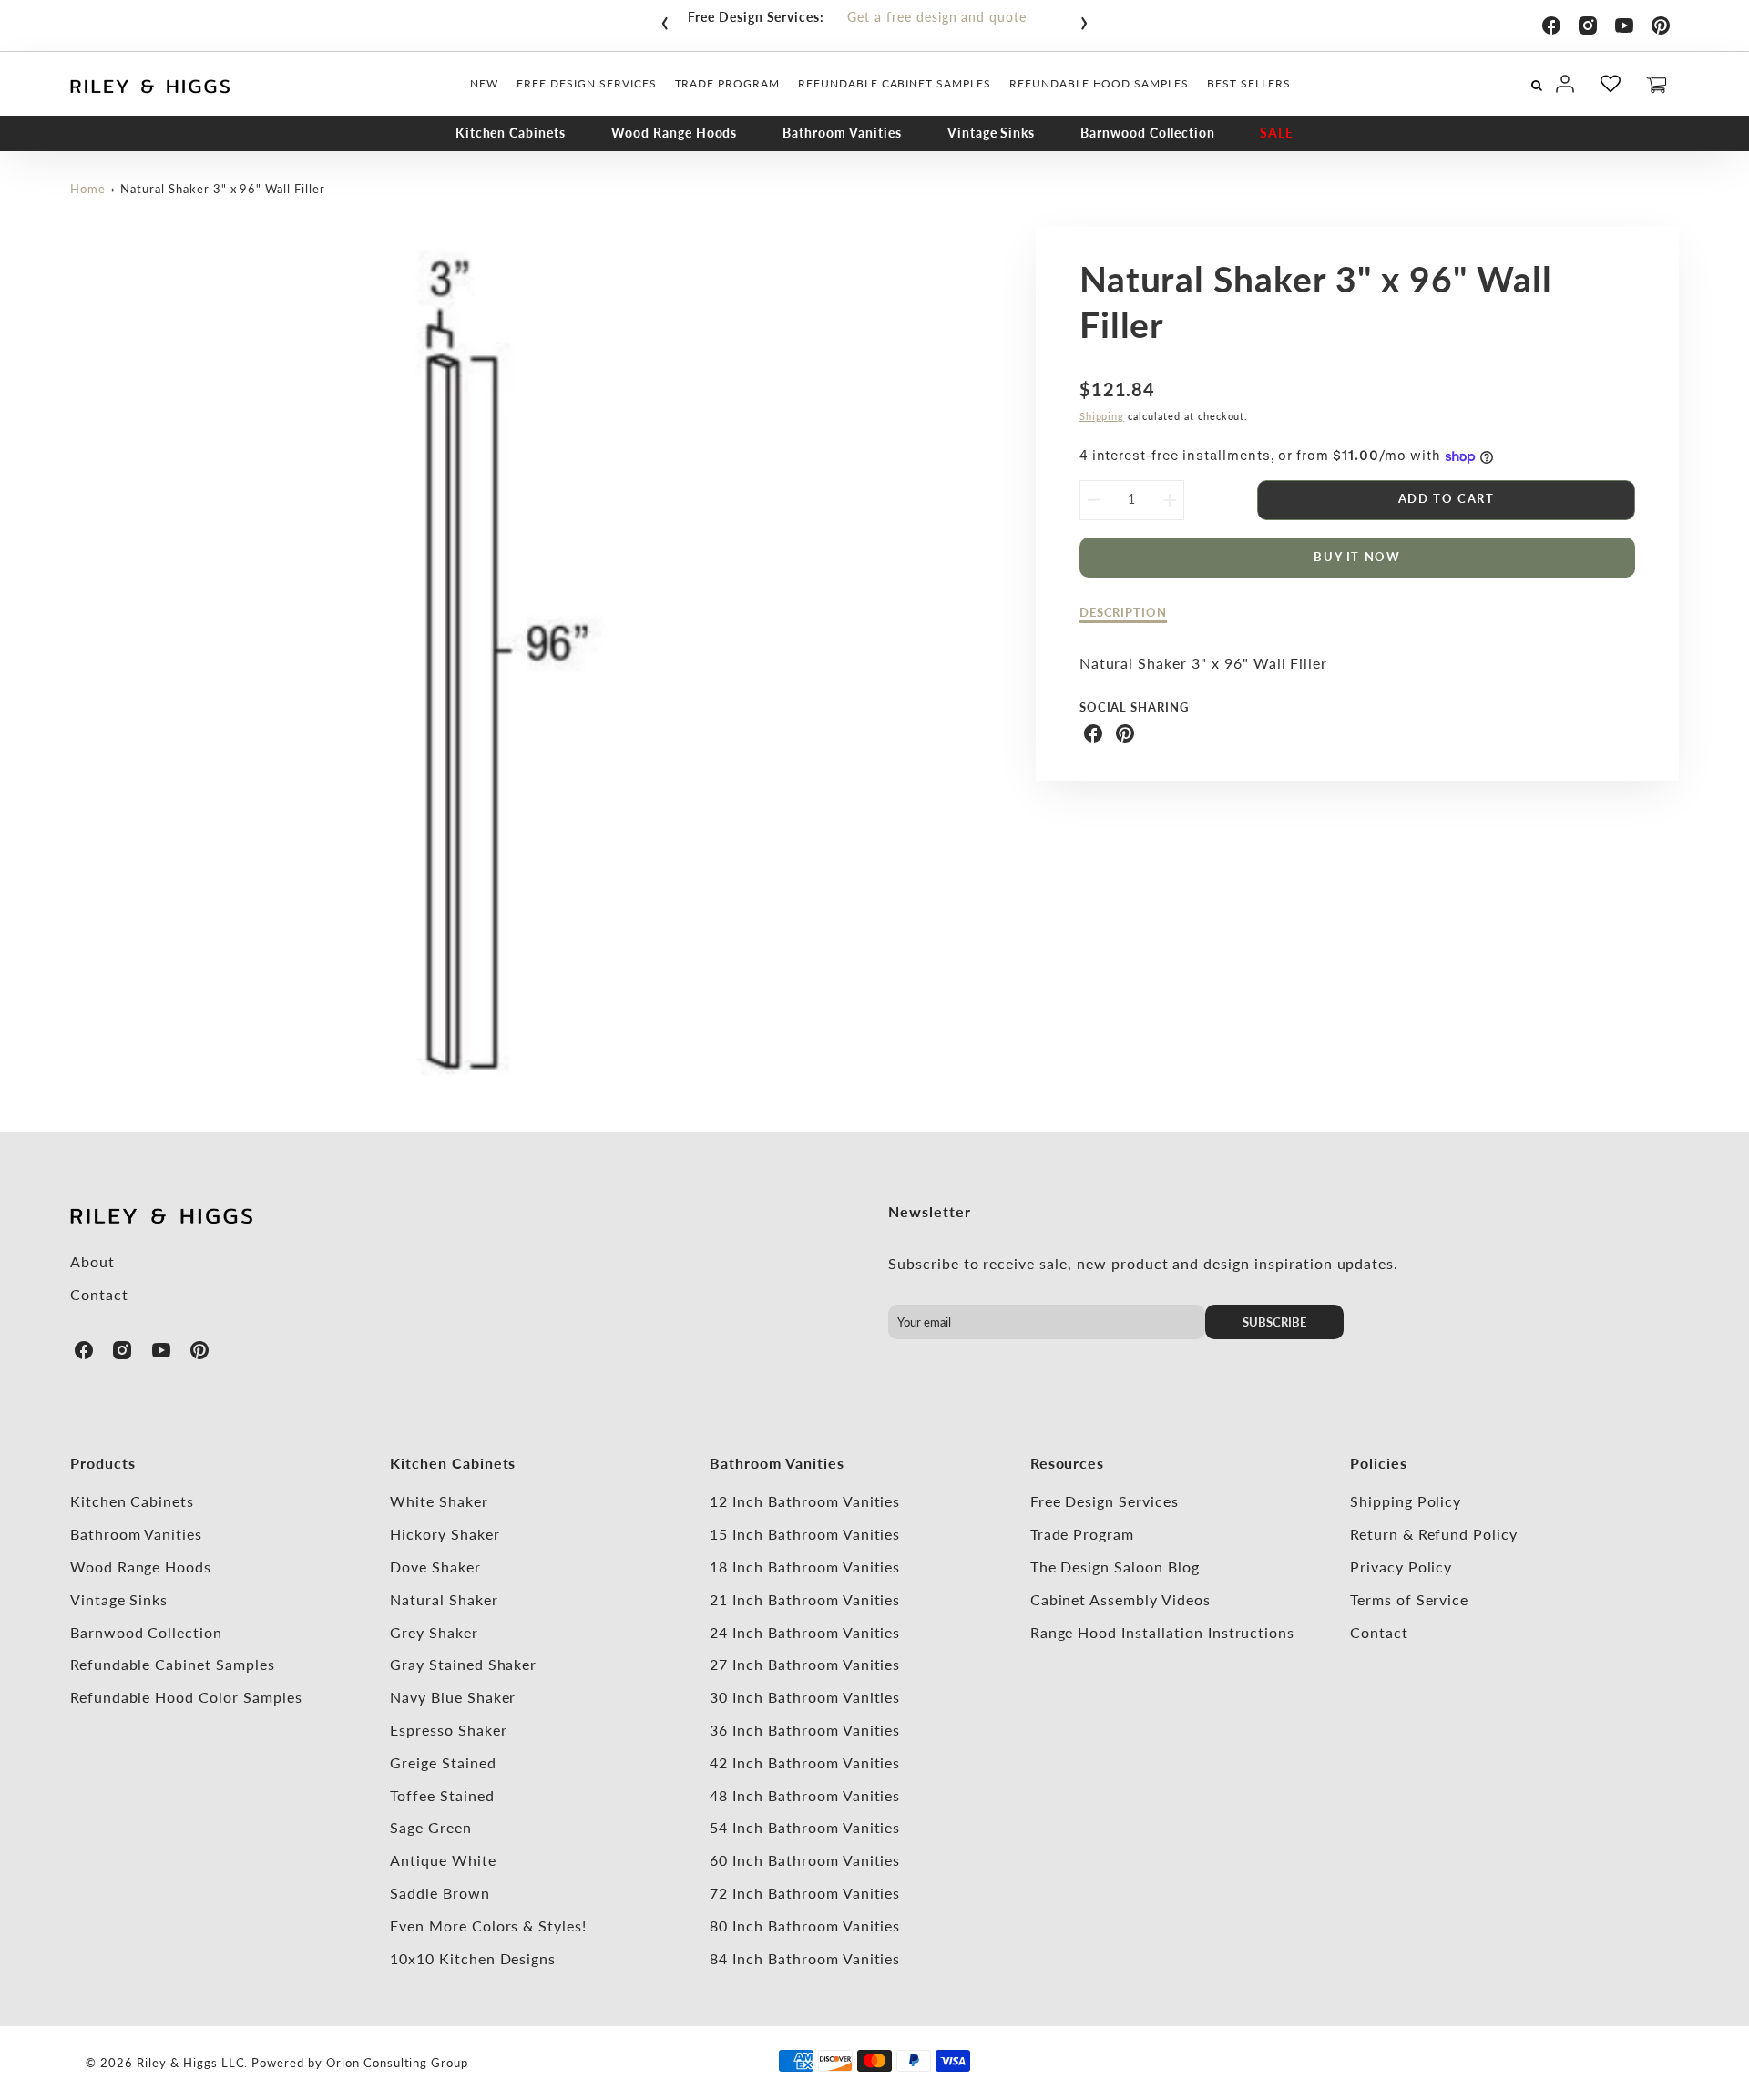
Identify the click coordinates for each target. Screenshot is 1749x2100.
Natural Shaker (444, 1599)
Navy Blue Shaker (453, 1697)
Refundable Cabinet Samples (173, 1664)
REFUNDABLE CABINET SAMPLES (895, 83)
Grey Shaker (434, 1632)
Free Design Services (1105, 1501)
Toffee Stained (442, 1795)
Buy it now (1357, 557)
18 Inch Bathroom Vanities (805, 1567)
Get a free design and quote (937, 17)
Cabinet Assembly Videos (1120, 1599)
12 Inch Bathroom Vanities (805, 1501)
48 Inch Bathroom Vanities (805, 1795)
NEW (484, 83)
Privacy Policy (1401, 1567)
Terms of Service (1409, 1599)
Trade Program (1082, 1534)
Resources (1068, 1463)
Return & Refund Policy (1434, 1534)
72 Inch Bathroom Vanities (805, 1893)
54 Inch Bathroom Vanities (805, 1827)
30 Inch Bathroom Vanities (805, 1697)
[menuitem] (484, 84)
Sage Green (431, 1827)
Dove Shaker (435, 1567)
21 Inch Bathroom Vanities (805, 1599)
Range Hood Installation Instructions (1163, 1632)
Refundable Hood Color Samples (186, 1697)
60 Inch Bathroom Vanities (805, 1860)
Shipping (1102, 416)
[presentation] (665, 19)
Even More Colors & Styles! (488, 1926)
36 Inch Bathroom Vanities (805, 1730)
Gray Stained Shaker (463, 1664)
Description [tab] (1124, 612)
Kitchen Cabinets (511, 133)
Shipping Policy (1406, 1501)
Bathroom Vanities (842, 133)
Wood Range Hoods (674, 133)
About (92, 1261)
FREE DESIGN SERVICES (586, 83)
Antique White (443, 1860)
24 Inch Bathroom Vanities (805, 1632)
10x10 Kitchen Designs (473, 1958)
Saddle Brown (440, 1893)
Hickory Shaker (445, 1534)
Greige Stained (443, 1762)
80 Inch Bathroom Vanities (805, 1926)
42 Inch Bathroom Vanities (805, 1762)
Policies (1379, 1463)
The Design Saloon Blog (1115, 1567)
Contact (99, 1294)
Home (88, 189)
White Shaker (439, 1501)
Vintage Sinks (991, 133)
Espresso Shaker (448, 1730)
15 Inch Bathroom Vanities (805, 1534)
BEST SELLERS (1249, 83)
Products (103, 1463)
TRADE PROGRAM (727, 83)
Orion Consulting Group (397, 2063)
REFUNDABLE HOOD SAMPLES (1099, 83)
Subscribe (1274, 1322)
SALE (1277, 133)
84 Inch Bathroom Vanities (805, 1958)
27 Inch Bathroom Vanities (805, 1664)
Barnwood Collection (1147, 133)
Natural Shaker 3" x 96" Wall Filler (223, 189)
